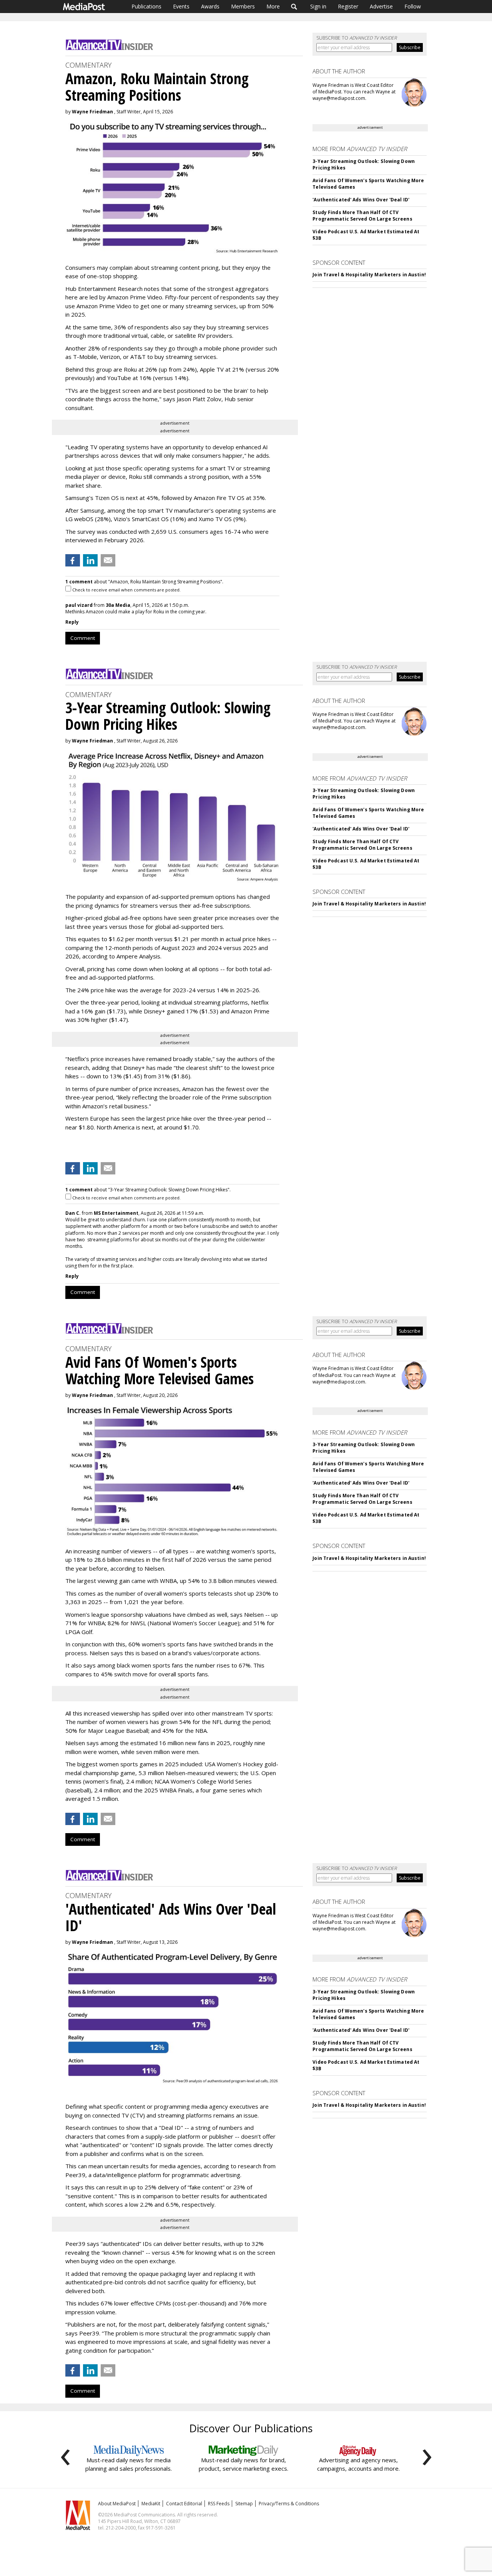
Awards (210, 6)
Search (294, 7)
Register (348, 6)
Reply (72, 622)
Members (243, 6)
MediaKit (151, 2504)
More (273, 6)
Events (181, 6)
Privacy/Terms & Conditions (289, 2504)
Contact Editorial (184, 2504)
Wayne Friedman (92, 112)
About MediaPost (117, 2504)
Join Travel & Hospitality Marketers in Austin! (369, 275)
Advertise (381, 6)
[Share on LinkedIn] (90, 560)
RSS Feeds (219, 2504)
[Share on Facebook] (73, 560)
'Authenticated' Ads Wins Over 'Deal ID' (361, 200)
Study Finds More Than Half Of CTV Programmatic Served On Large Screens (362, 216)
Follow (413, 6)
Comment (83, 638)
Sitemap (244, 2504)
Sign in (318, 6)
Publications (146, 6)
